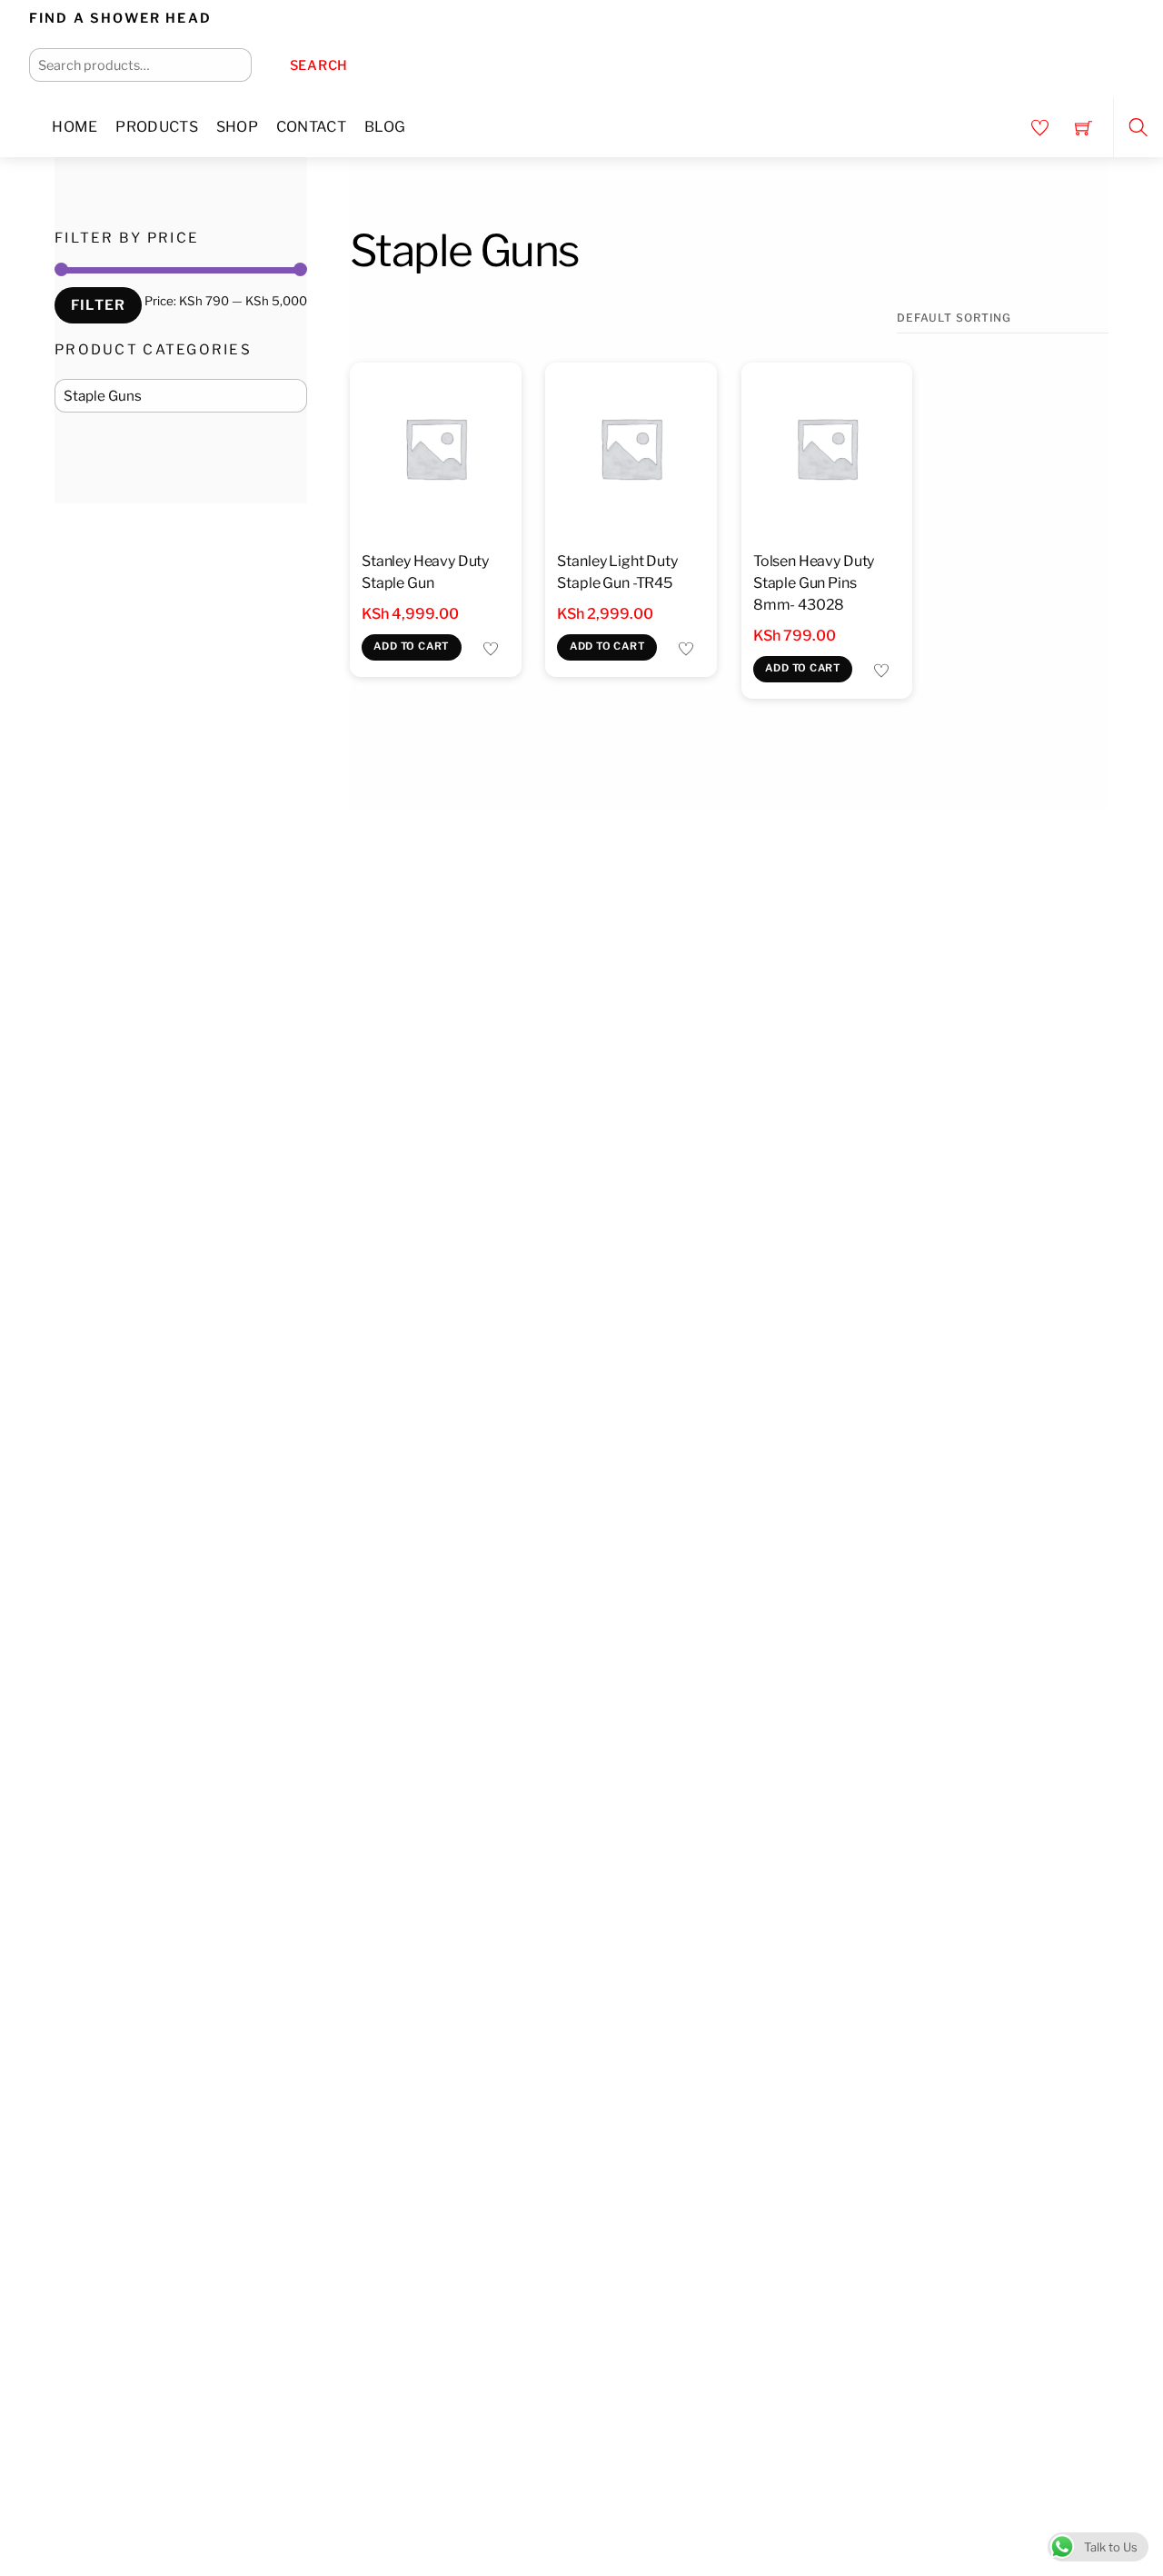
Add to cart (411, 646)
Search (319, 65)
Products (157, 127)
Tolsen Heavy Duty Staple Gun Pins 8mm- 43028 (814, 583)
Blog (385, 127)
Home (75, 127)
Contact (311, 127)
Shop (237, 127)
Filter (98, 305)
